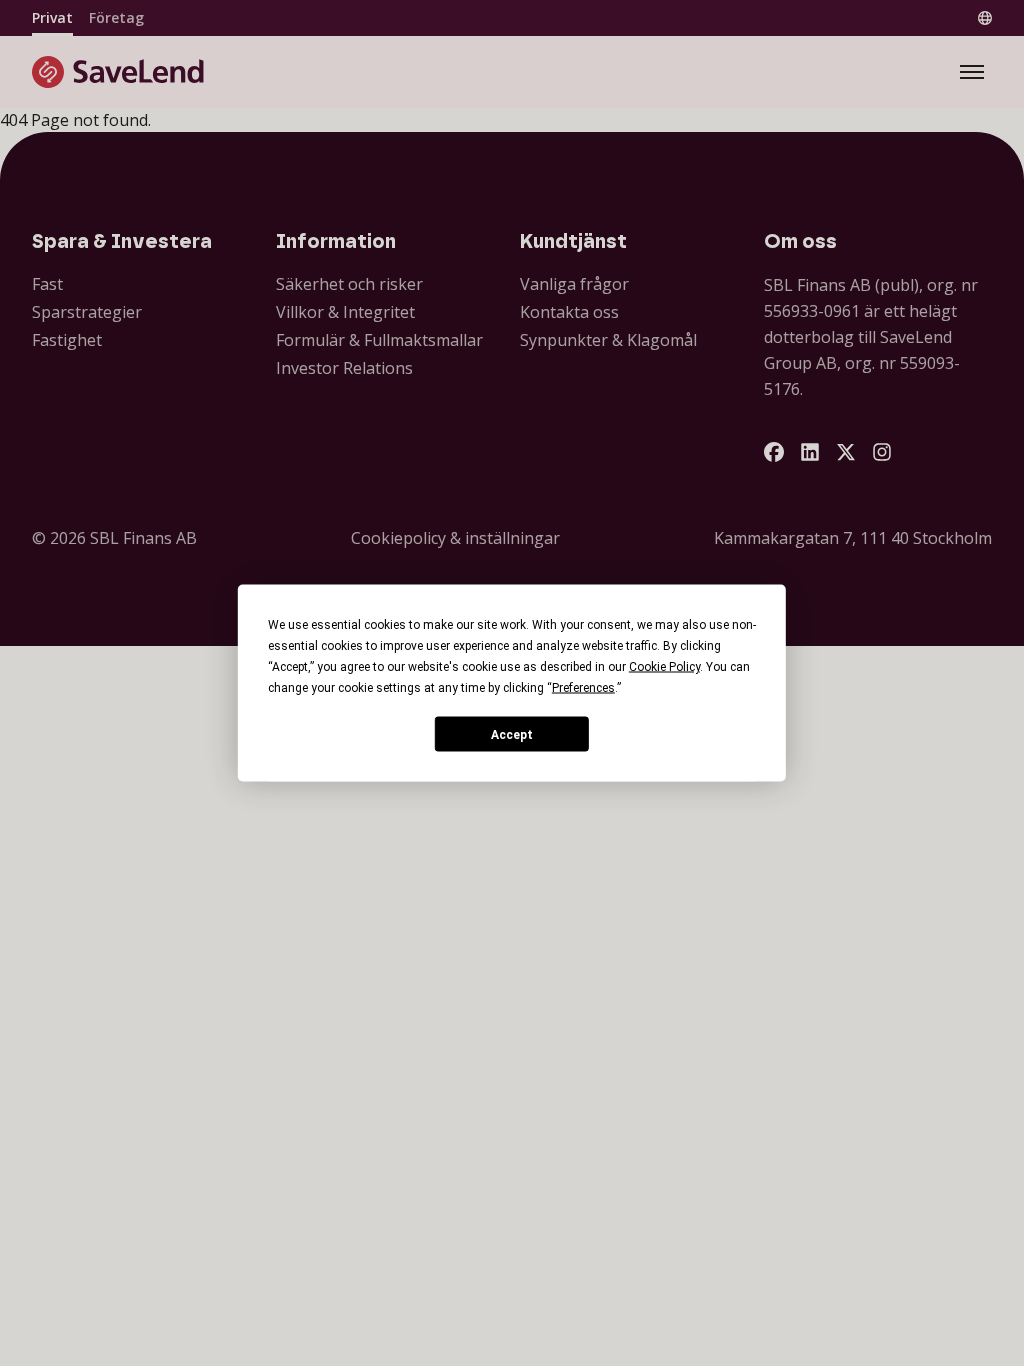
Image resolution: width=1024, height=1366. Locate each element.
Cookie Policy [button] (664, 667)
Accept (512, 734)
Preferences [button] (583, 688)
